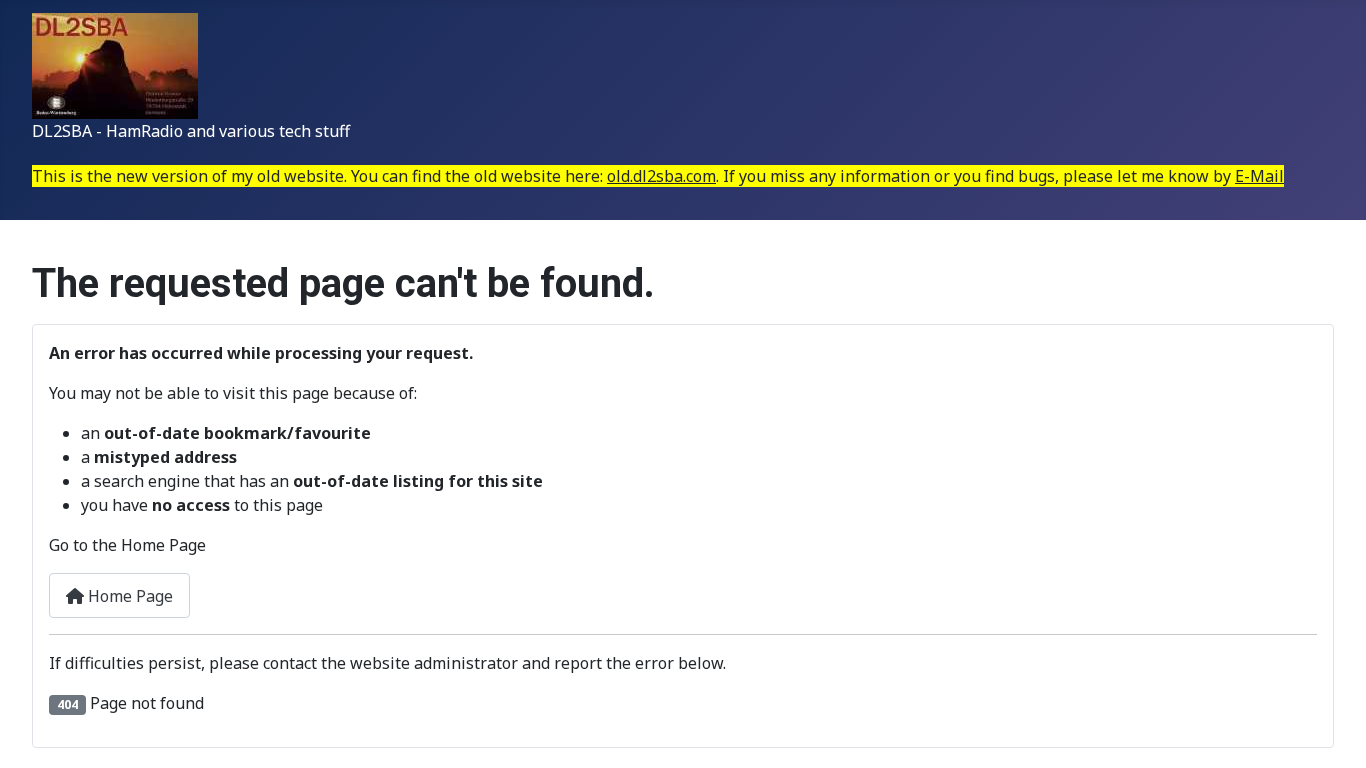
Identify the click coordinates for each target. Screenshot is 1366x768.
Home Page (128, 596)
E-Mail (1259, 176)
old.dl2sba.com (661, 176)
